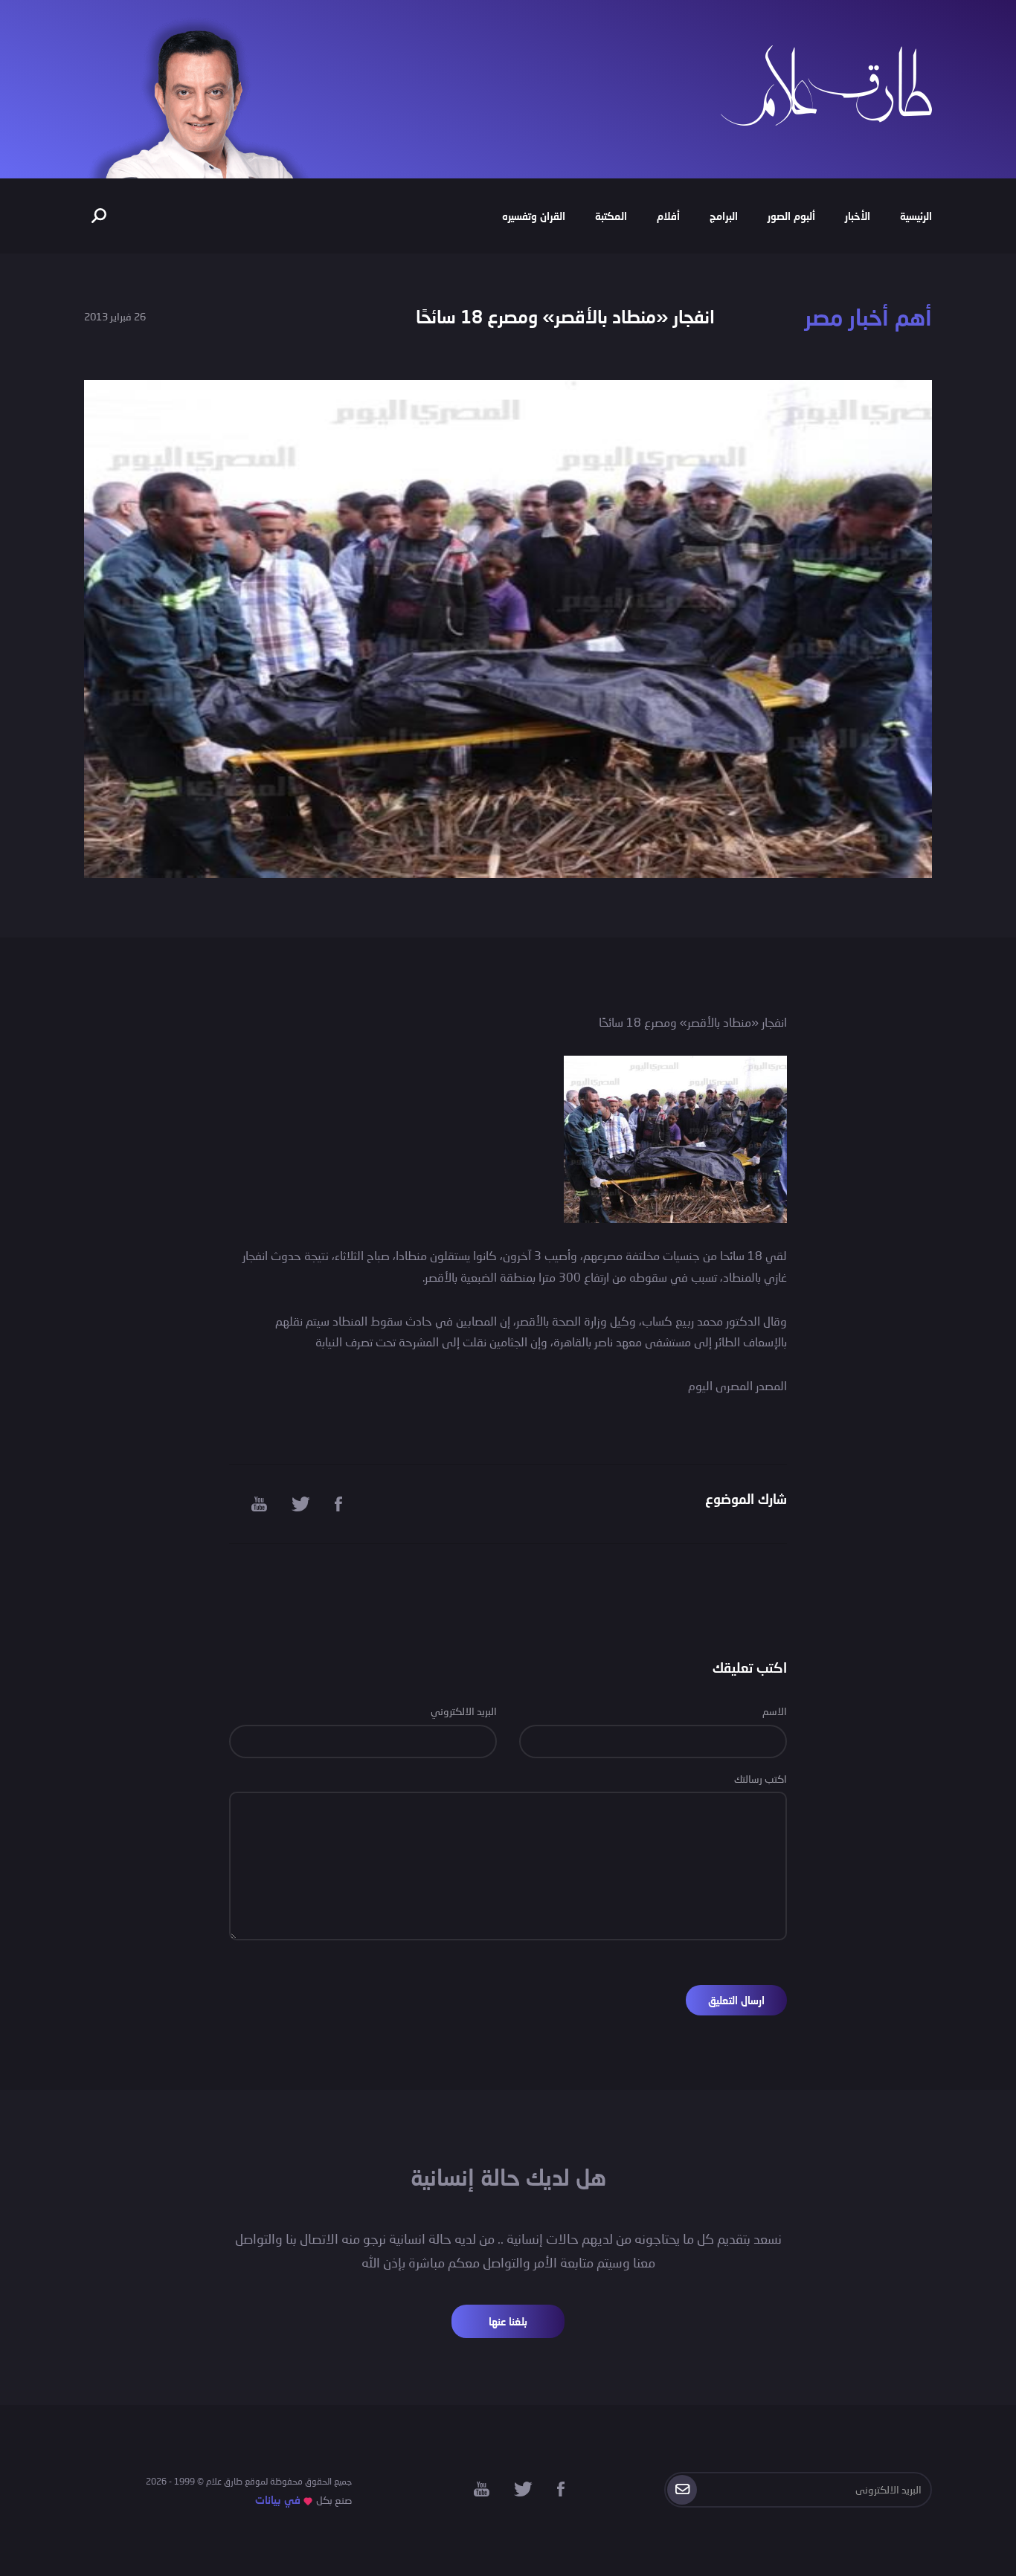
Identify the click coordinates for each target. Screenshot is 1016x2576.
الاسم (775, 1711)
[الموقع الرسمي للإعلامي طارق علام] (826, 84)
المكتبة (611, 216)
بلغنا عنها (508, 2321)
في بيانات (278, 2500)
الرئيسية (916, 216)
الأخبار (858, 216)
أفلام (668, 216)
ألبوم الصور (791, 216)
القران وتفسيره (534, 216)
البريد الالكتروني (464, 1711)
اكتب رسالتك (761, 1779)
